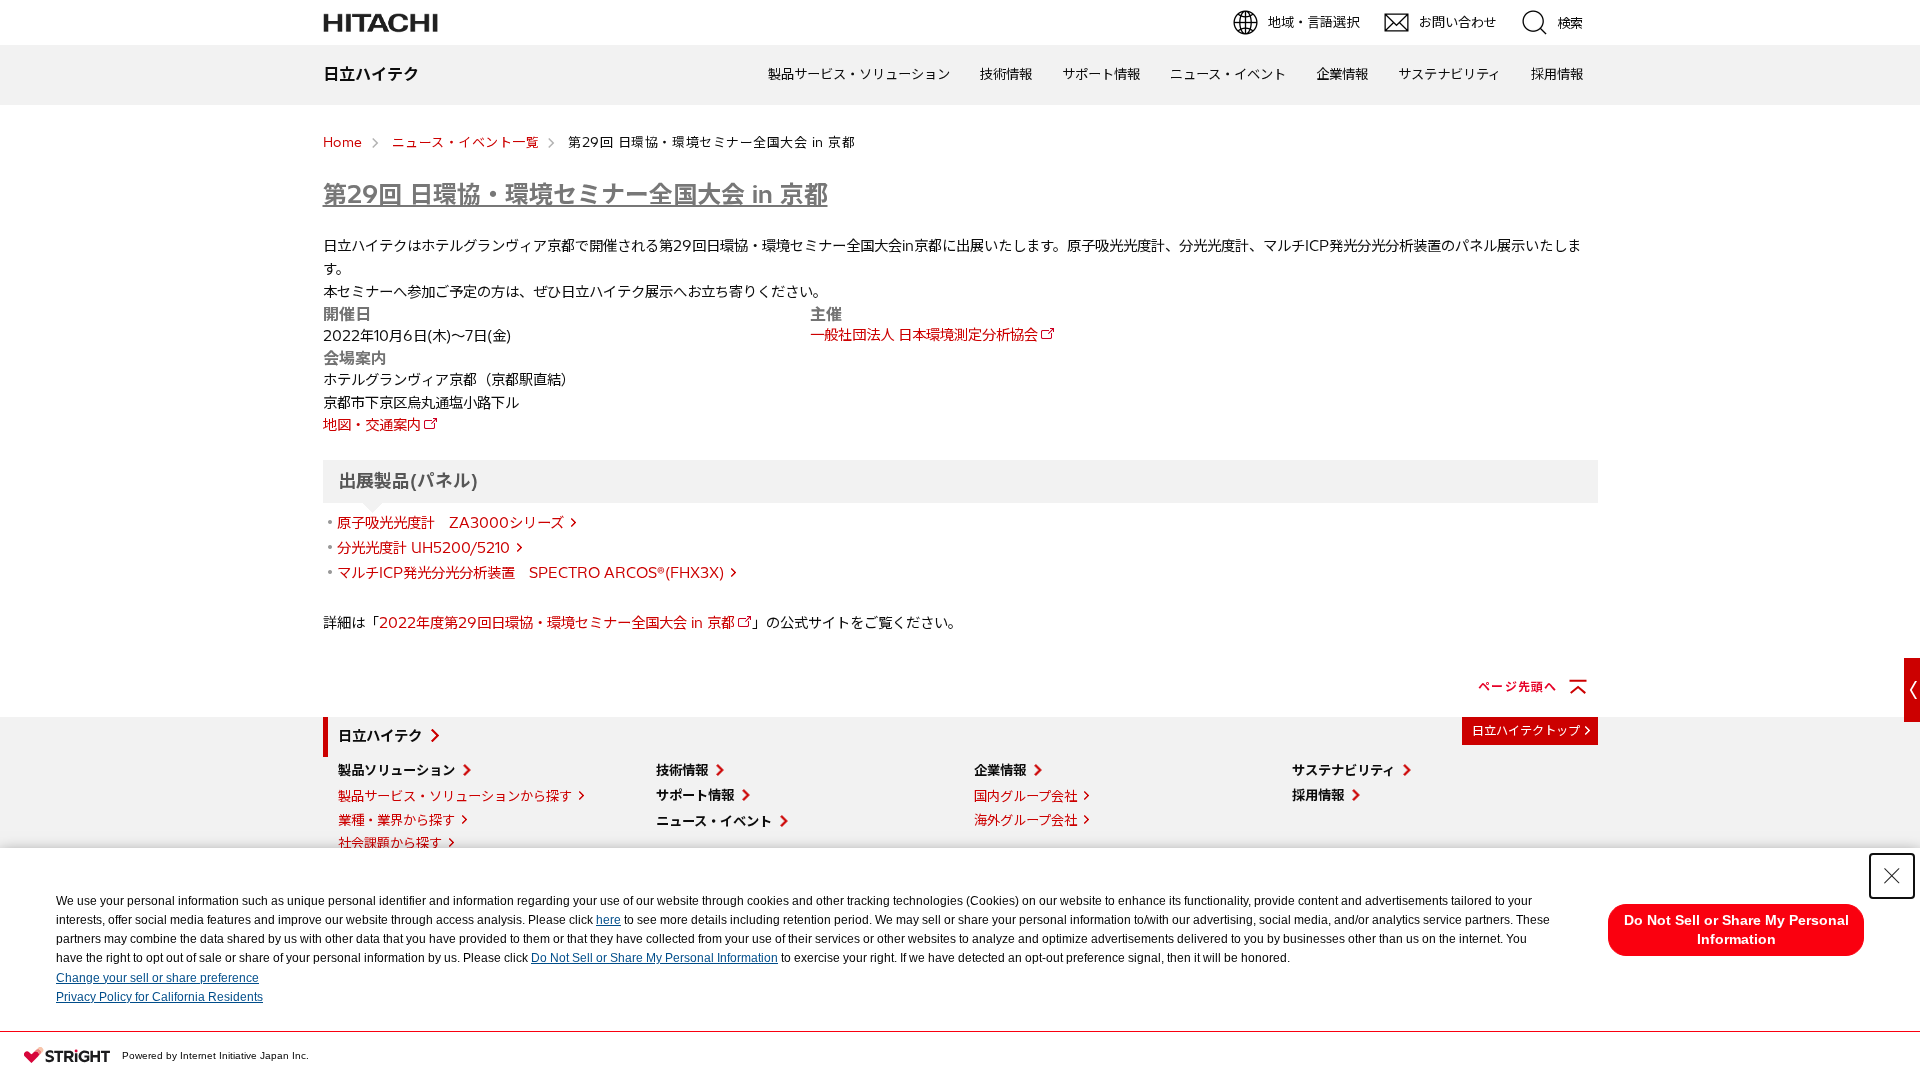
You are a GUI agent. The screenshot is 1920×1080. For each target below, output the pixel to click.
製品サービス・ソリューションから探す (455, 796)
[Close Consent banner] (1892, 876)
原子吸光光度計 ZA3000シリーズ (450, 523)
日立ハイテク (380, 736)
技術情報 (1006, 74)
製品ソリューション (396, 770)
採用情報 (1557, 74)
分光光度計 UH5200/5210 (423, 548)
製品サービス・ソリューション (859, 74)
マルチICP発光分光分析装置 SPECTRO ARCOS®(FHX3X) (530, 573)
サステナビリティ (1449, 74)
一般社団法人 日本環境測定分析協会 (924, 335)
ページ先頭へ (1517, 686)
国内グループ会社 (1025, 796)
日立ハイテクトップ (1526, 730)
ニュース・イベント (1228, 74)
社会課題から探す (390, 843)
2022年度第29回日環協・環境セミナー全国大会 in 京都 (557, 623)
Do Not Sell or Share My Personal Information (654, 958)
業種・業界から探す (396, 820)
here (608, 920)
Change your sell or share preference (157, 978)
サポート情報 (1101, 74)
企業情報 (1342, 74)
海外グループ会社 (1025, 820)
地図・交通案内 (372, 425)
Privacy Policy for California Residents (159, 997)
